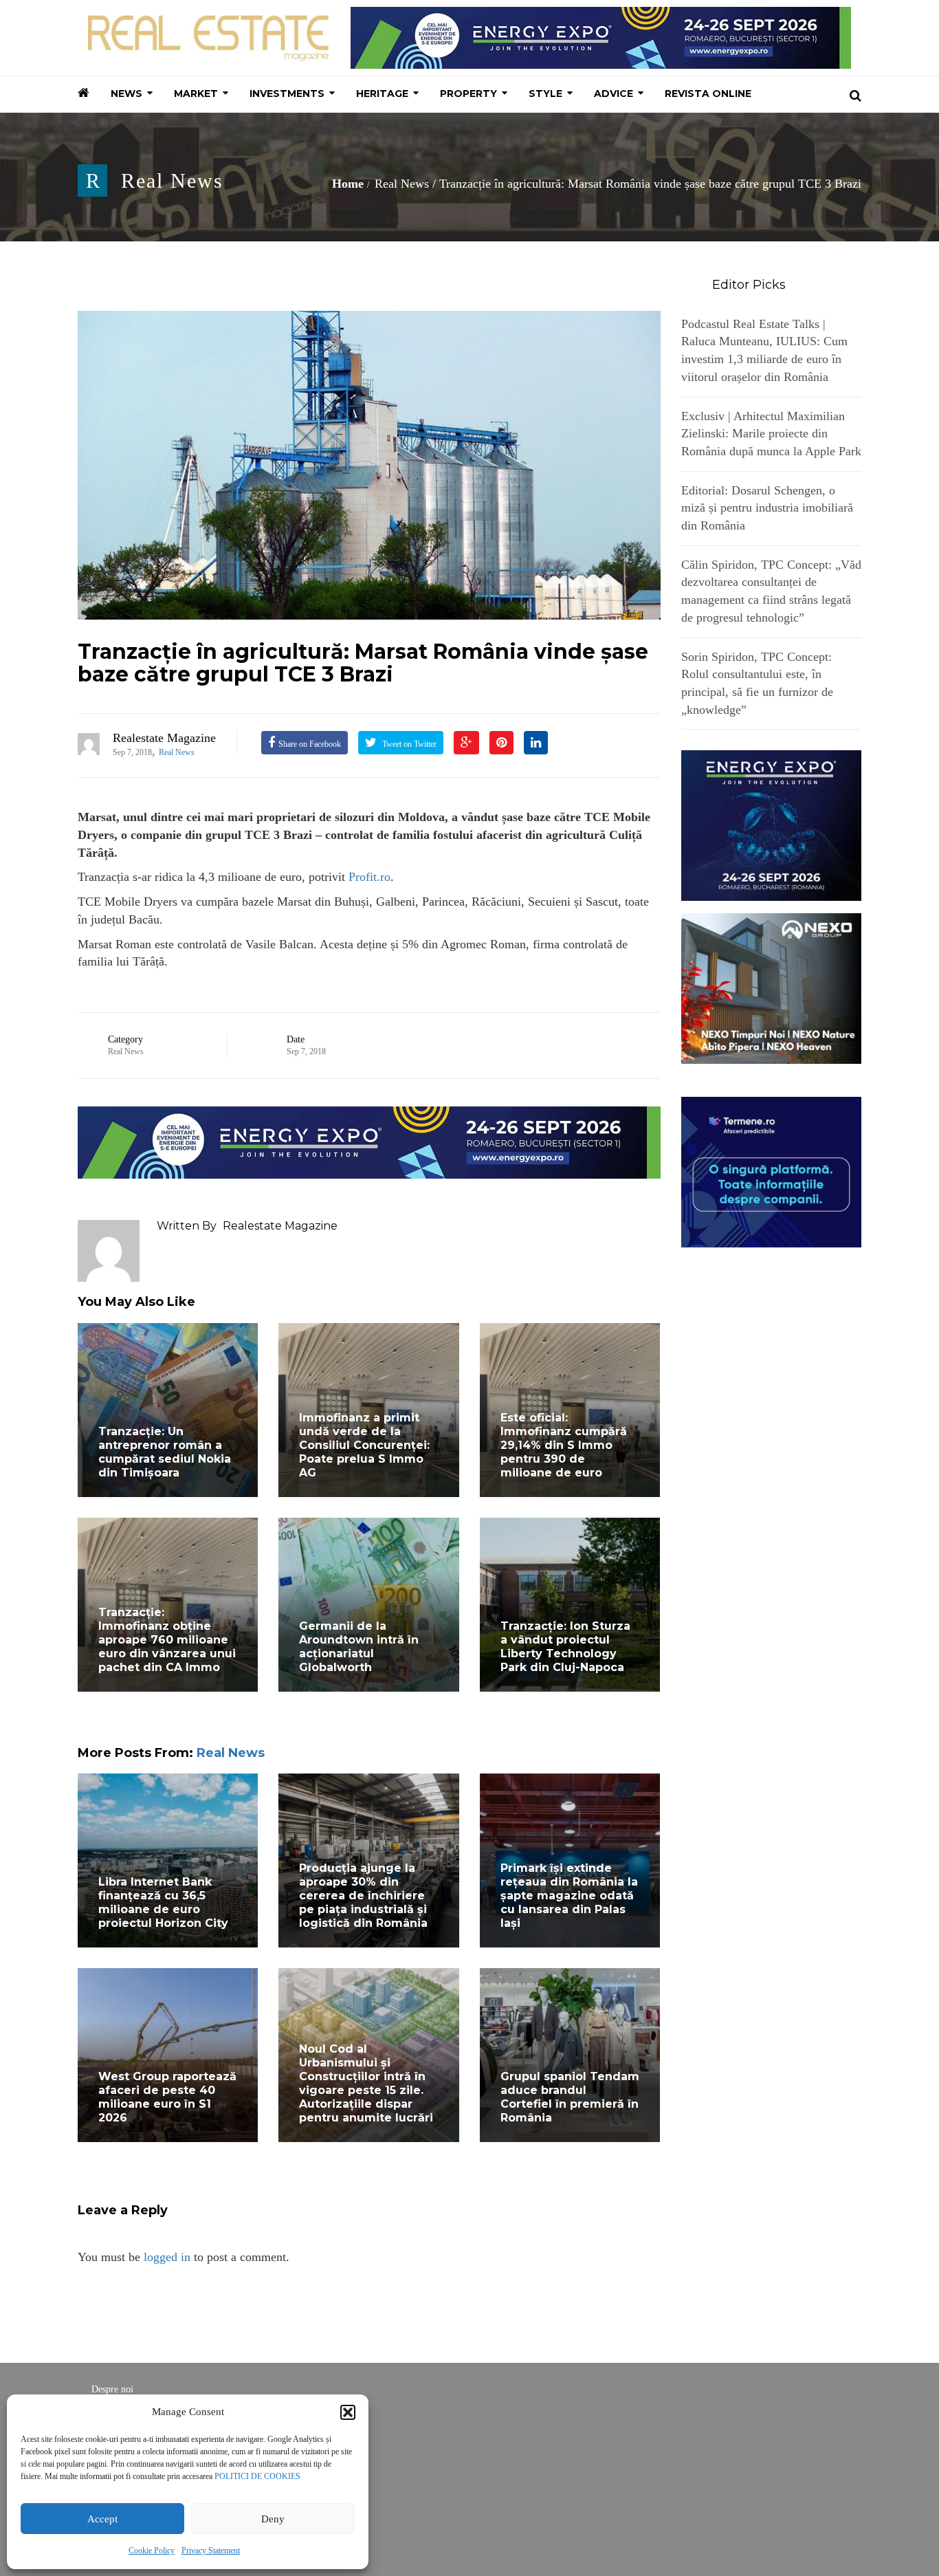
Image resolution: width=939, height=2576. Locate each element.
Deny (273, 2519)
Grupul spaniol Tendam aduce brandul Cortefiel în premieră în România (570, 2097)
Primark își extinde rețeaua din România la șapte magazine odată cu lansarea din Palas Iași (569, 1896)
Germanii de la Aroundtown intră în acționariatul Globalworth (359, 1647)
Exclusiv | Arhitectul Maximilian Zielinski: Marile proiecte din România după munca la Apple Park (771, 434)
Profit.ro (369, 877)
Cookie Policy (152, 2551)
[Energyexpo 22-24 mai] (772, 825)
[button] (348, 2412)
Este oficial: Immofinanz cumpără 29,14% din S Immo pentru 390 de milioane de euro (564, 1445)
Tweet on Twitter (408, 744)
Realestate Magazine (164, 738)
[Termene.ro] (772, 1170)
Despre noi (112, 2389)
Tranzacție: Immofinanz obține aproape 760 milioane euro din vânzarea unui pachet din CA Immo (167, 1640)
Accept (102, 2519)
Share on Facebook (310, 744)
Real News (172, 181)
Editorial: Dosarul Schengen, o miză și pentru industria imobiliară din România (767, 508)
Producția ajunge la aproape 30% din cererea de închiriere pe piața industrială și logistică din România (363, 1896)
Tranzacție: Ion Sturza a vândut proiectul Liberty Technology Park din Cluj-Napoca (565, 1647)
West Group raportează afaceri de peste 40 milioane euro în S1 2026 (167, 2097)
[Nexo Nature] (772, 987)
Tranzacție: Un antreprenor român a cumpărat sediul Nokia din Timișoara (165, 1452)
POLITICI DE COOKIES (257, 2476)
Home (348, 184)
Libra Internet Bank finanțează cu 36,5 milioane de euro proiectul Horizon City (163, 1902)
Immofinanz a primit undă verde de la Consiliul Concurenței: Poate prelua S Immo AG (364, 1445)
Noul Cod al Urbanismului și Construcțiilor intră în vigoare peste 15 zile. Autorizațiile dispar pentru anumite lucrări (366, 2083)
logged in (167, 2257)
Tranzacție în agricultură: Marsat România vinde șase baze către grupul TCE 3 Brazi (363, 663)
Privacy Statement (211, 2551)
